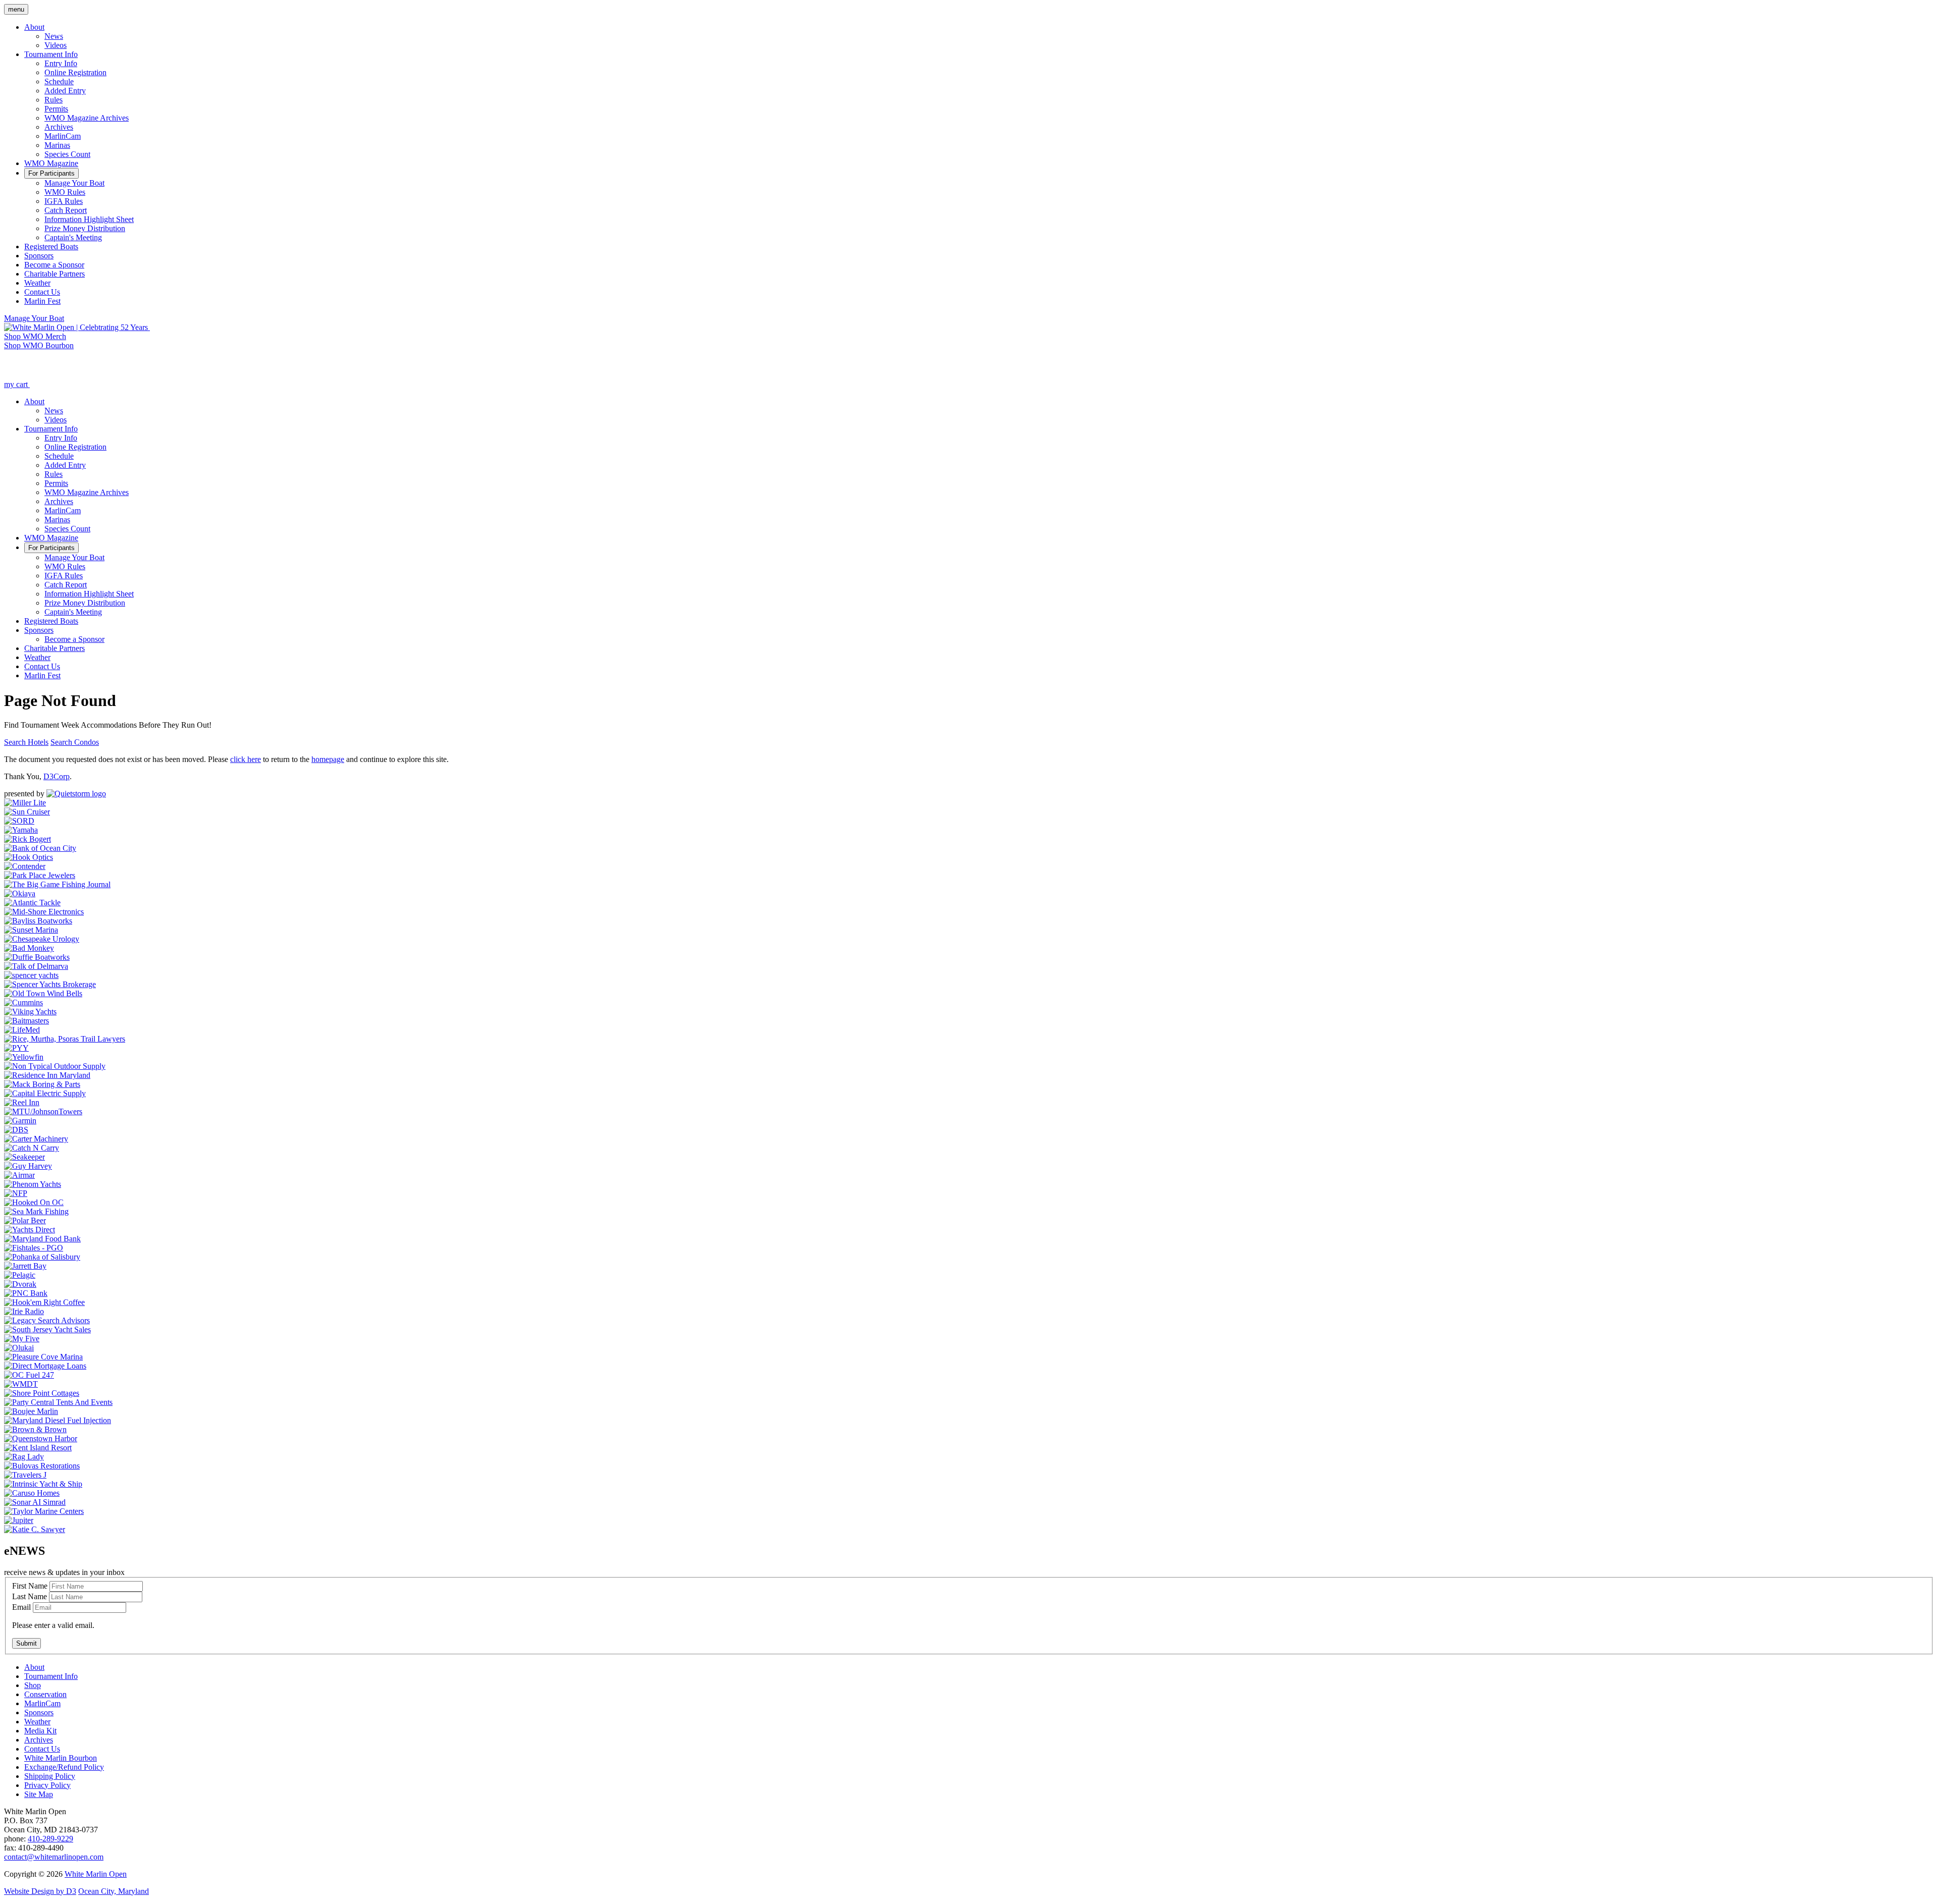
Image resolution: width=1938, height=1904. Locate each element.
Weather (37, 1722)
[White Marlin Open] (77, 327)
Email (21, 1607)
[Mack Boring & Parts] (42, 1084)
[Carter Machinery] (36, 1139)
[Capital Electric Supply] (45, 1093)
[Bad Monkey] (29, 948)
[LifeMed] (22, 1030)
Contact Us (42, 1749)
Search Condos (75, 742)
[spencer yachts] (31, 975)
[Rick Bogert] (28, 839)
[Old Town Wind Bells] (43, 993)
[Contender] (25, 866)
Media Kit (40, 1731)
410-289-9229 (50, 1839)
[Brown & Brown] (35, 1429)
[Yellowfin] (24, 1057)
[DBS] (16, 1130)
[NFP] (16, 1193)
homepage (328, 759)
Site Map (39, 1794)
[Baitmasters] (26, 1021)
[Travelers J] (25, 1475)
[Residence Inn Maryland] (47, 1075)
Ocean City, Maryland (114, 1891)
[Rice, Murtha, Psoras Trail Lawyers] (65, 1039)
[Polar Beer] (25, 1220)
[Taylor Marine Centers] (44, 1511)
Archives (39, 1740)
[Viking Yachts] (30, 1012)
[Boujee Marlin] (31, 1411)
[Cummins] (23, 1002)
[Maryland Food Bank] (42, 1239)
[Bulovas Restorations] (42, 1466)
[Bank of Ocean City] (40, 848)
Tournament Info (51, 1676)
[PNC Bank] (26, 1293)
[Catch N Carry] (32, 1148)
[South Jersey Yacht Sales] (47, 1329)
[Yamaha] (21, 830)
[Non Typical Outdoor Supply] (55, 1066)
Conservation (45, 1694)
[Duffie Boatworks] (37, 957)
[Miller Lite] (25, 803)
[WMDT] (21, 1384)
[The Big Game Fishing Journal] (57, 884)
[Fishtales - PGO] (34, 1248)
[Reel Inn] (22, 1102)
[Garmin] (20, 1121)
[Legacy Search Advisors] (47, 1320)
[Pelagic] (20, 1275)
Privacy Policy (47, 1785)
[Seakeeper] (24, 1157)
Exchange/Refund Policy (64, 1767)
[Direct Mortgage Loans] (45, 1366)
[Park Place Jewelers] (40, 875)
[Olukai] (19, 1348)
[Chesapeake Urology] (42, 939)
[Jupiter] (19, 1520)
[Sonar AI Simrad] (35, 1502)
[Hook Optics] (29, 857)
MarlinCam (42, 1703)
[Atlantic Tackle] (32, 903)
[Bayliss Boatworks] (38, 921)
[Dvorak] (20, 1284)
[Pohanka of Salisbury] (42, 1257)
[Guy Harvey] (28, 1166)
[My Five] (22, 1339)
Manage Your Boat (34, 318)
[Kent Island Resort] (38, 1448)
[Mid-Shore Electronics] (44, 912)
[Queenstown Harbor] (41, 1438)
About (34, 1667)
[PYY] (16, 1048)
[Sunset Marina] (31, 930)
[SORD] (19, 821)
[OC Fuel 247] (29, 1375)
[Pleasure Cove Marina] (43, 1357)
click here (246, 759)
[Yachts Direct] (30, 1230)
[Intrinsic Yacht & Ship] (43, 1484)
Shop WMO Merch (35, 336)
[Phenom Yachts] (33, 1184)
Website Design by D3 (40, 1891)
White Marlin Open (96, 1874)
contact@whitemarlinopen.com (54, 1857)
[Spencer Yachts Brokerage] (50, 984)
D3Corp (57, 776)
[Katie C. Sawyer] (35, 1529)
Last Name (30, 1596)
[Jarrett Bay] (25, 1266)
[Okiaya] (20, 893)
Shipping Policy (50, 1776)
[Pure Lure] (76, 794)
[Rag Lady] (24, 1457)
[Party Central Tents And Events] (58, 1402)
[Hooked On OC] (34, 1202)
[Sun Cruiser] (27, 812)
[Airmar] (19, 1175)
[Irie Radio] (24, 1311)
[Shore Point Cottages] (42, 1393)
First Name (30, 1586)
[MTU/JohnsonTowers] (43, 1111)
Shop (33, 1685)
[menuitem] (34, 27)
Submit (26, 1643)
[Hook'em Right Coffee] (44, 1302)
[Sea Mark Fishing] (36, 1211)
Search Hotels (26, 742)
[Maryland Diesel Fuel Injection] (58, 1420)
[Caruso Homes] (32, 1493)
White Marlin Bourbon (61, 1758)
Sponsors (39, 1712)
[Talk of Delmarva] (36, 966)
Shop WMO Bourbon (39, 345)
